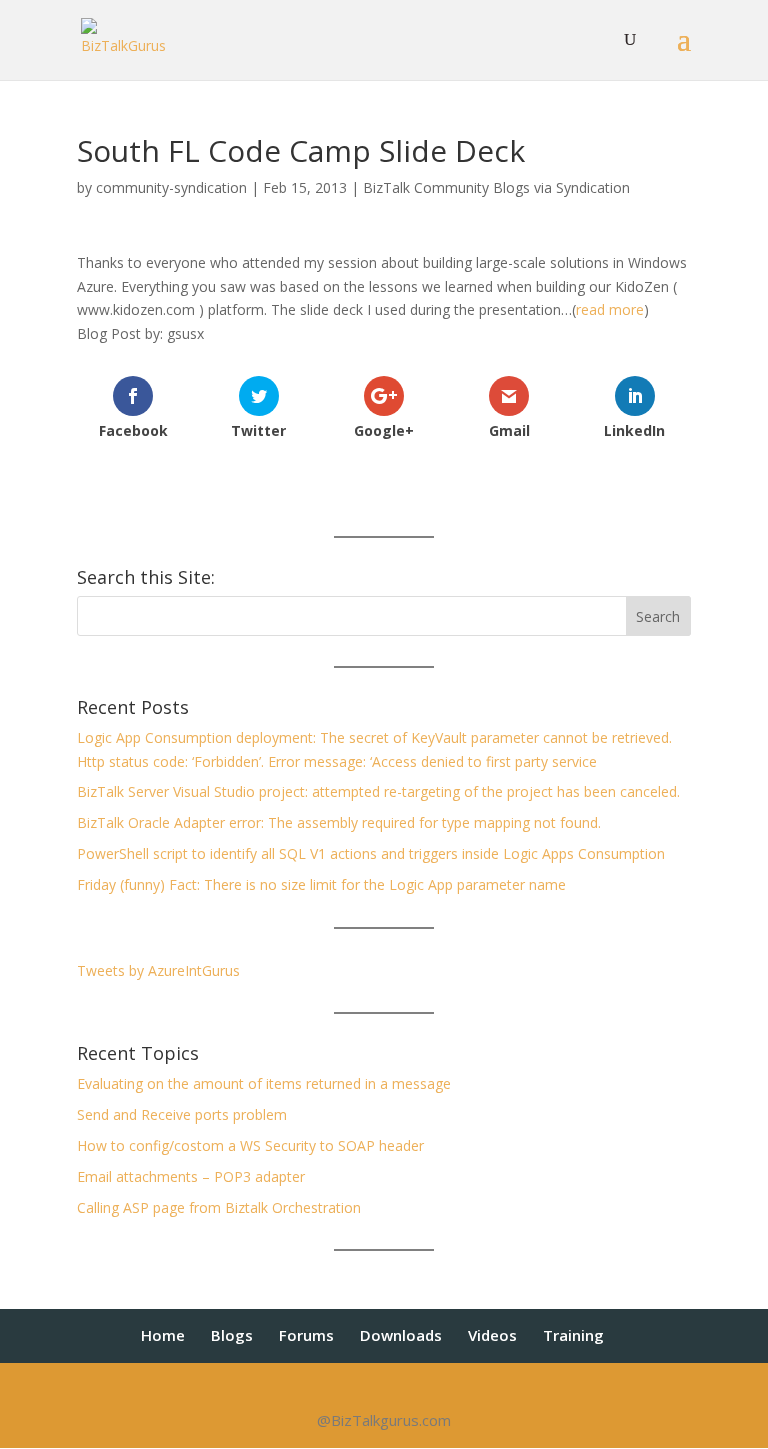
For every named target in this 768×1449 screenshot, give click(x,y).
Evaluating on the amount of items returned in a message (264, 1083)
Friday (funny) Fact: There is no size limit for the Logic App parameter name (321, 884)
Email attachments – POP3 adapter (191, 1176)
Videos (492, 1335)
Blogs (232, 1335)
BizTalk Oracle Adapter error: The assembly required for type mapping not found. (339, 822)
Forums (306, 1335)
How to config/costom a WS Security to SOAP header (250, 1145)
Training (573, 1335)
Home (163, 1335)
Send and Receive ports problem (182, 1114)
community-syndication (171, 187)
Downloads (401, 1335)
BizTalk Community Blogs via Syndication (496, 187)
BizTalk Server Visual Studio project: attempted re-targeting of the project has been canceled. (378, 791)
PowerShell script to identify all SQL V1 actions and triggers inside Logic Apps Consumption (371, 853)
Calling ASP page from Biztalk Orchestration (219, 1207)
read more (610, 309)
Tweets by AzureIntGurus (158, 970)
